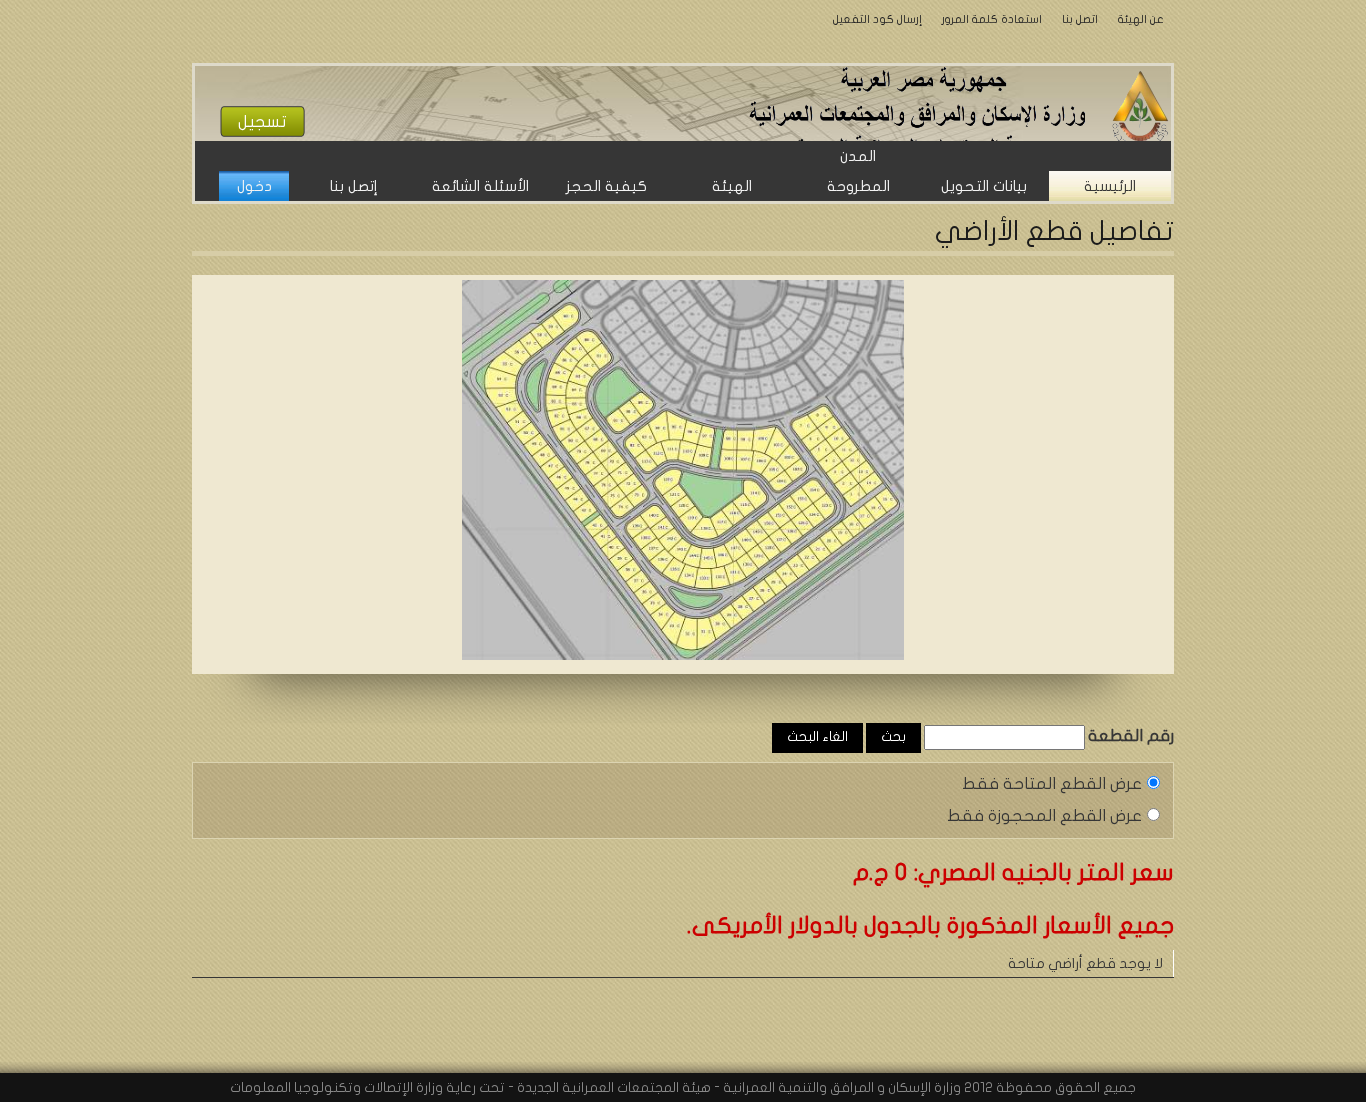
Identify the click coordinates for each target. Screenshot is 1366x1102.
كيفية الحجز (606, 186)
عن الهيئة (1141, 19)
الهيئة (732, 186)
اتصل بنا (1080, 19)
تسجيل (262, 121)
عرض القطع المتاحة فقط (1052, 783)
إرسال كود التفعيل (877, 19)
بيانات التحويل (984, 186)
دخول (254, 186)
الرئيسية (1110, 186)
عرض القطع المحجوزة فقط (1044, 815)
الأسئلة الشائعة (480, 186)
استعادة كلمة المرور (992, 19)
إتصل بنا (354, 186)
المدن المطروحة (858, 171)
